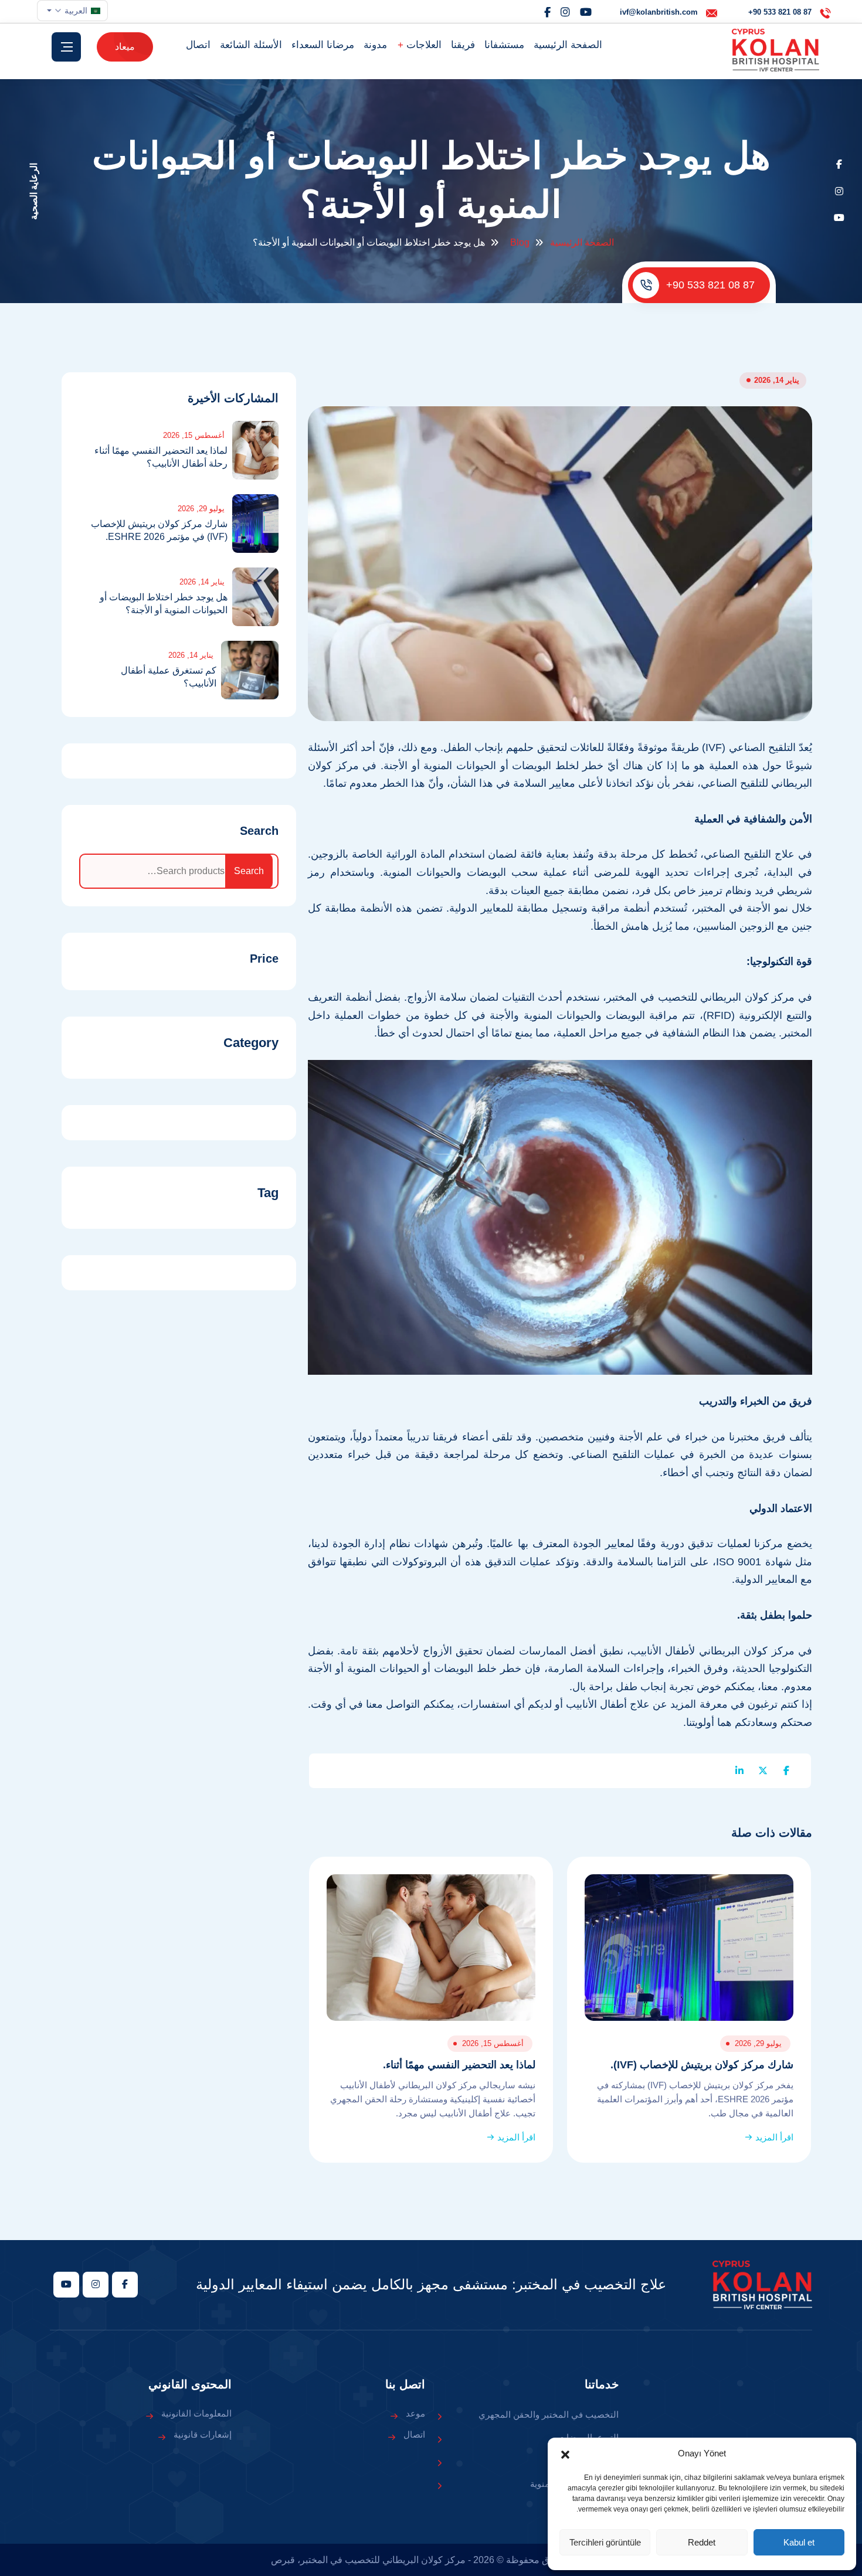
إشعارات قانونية (203, 2434)
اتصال (198, 45)
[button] (565, 2453)
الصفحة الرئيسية (568, 45)
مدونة (375, 45)
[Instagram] (565, 12)
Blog (520, 242)
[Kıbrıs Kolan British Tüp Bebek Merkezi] (776, 50)
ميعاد (125, 47)
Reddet (702, 2542)
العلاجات (422, 45)
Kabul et (799, 2542)
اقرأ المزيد (773, 2137)
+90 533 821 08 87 (710, 285)
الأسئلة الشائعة (251, 45)
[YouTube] (586, 12)
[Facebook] (547, 12)
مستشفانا (504, 45)
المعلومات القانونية (196, 2413)
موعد (415, 2413)
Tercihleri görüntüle (605, 2542)
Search (259, 831)
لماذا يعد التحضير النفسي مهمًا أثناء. (459, 2065)
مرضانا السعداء (323, 45)
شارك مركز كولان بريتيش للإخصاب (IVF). (702, 2065)
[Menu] (66, 47)
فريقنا (463, 45)
